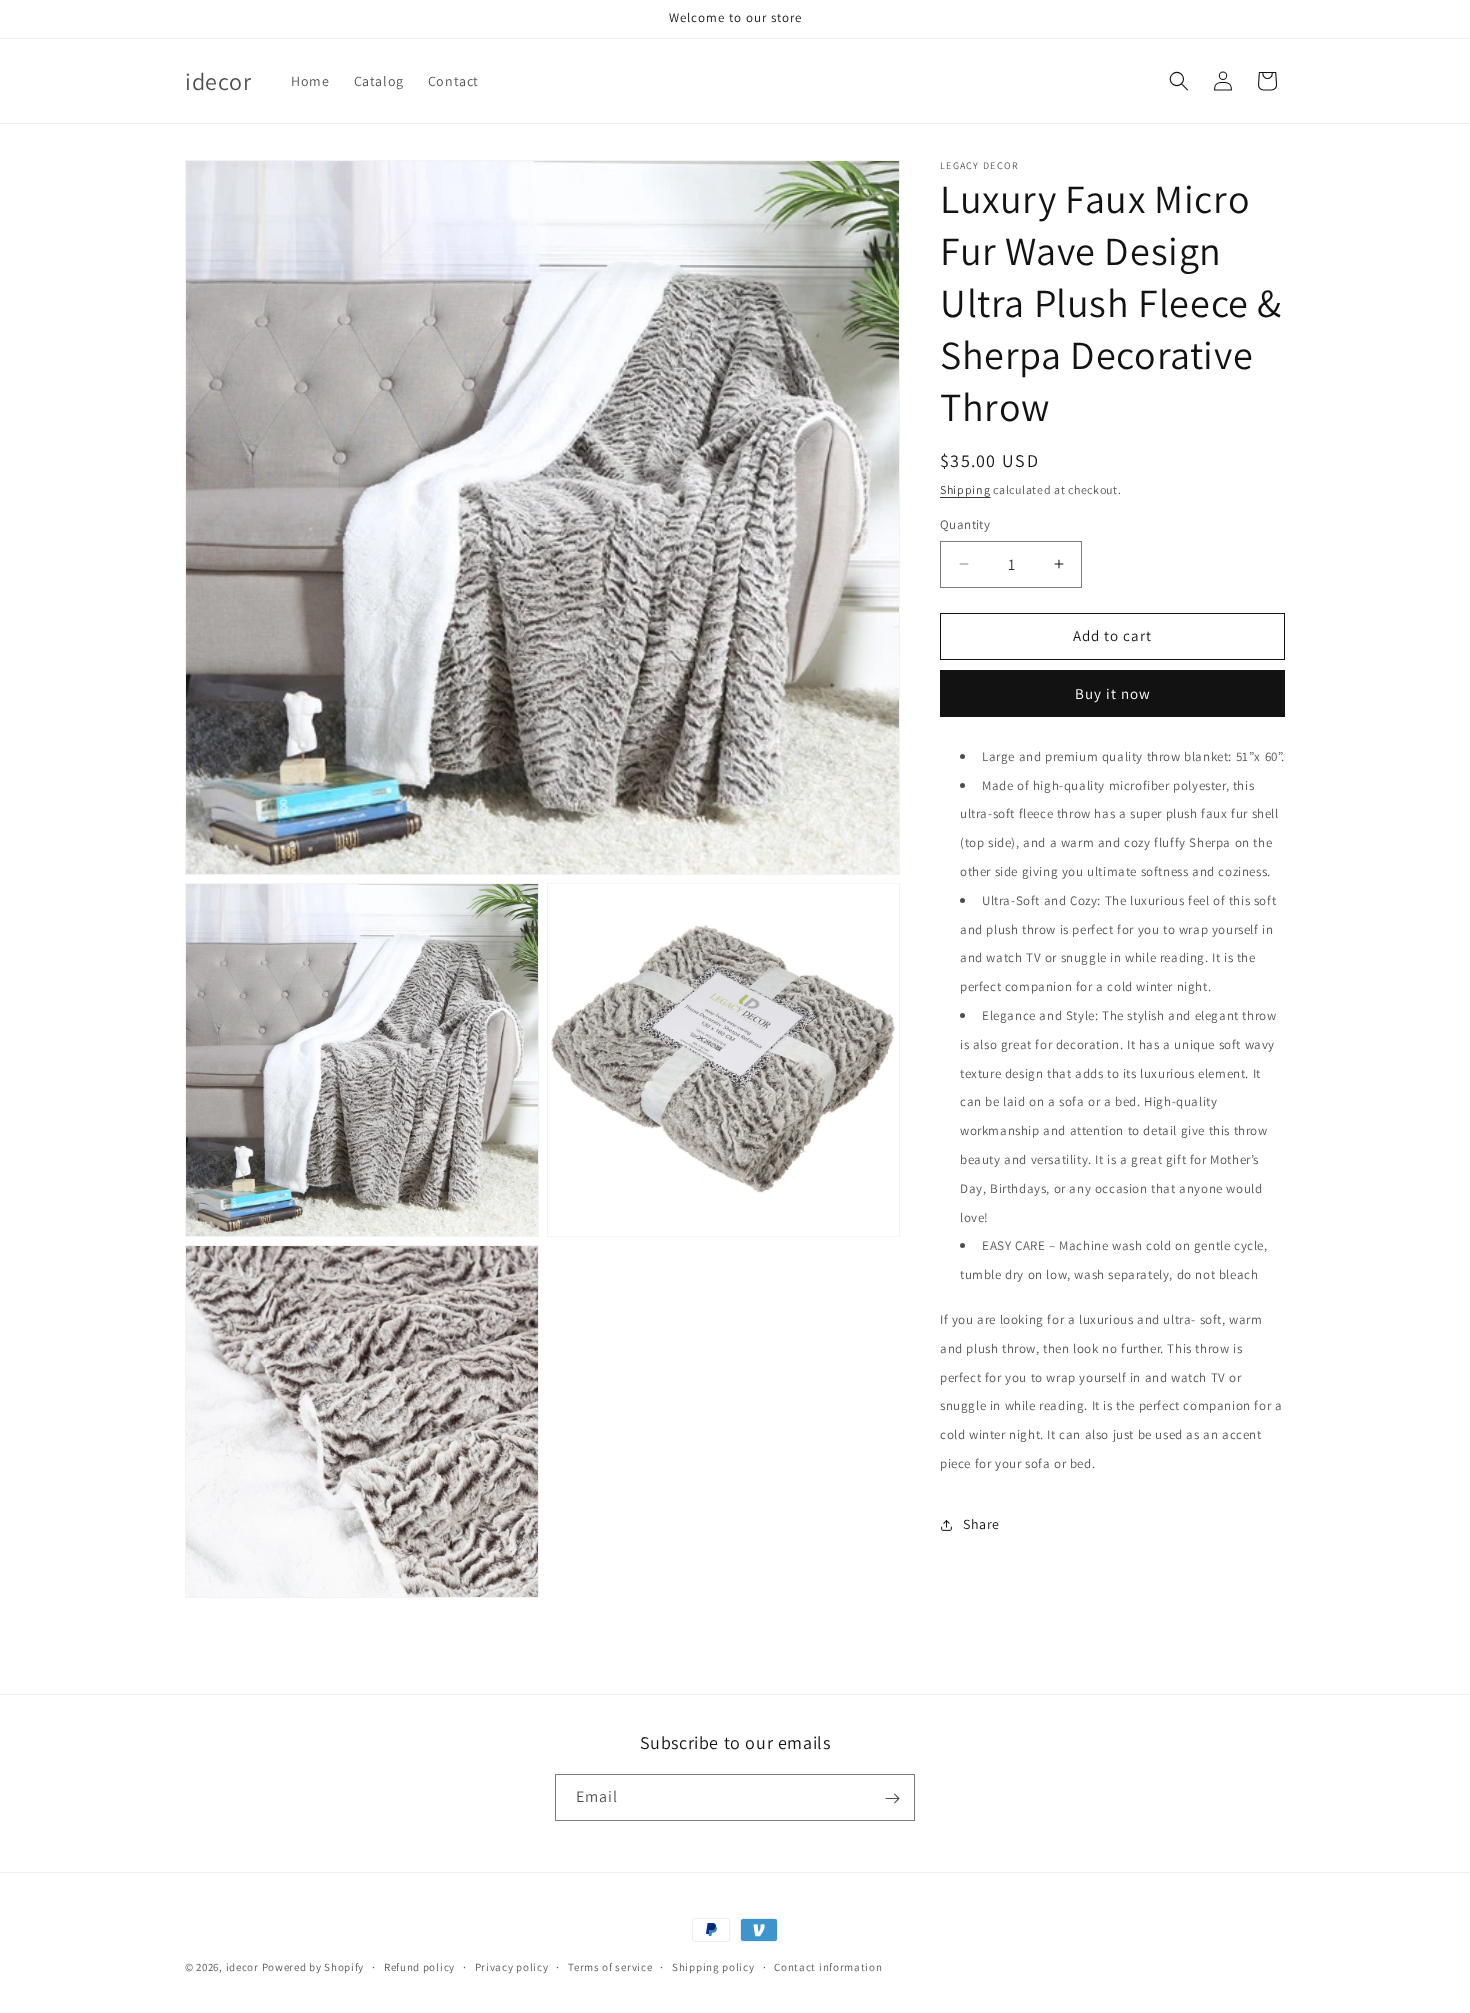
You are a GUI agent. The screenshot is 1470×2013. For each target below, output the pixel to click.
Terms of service (610, 1966)
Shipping (965, 489)
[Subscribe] (892, 1798)
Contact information (828, 1966)
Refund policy (419, 1966)
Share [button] (981, 1524)
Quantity (965, 524)
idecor (242, 1967)
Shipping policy (713, 1966)
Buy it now (1113, 693)
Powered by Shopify (313, 1967)
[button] (1179, 81)
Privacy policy (512, 1966)
